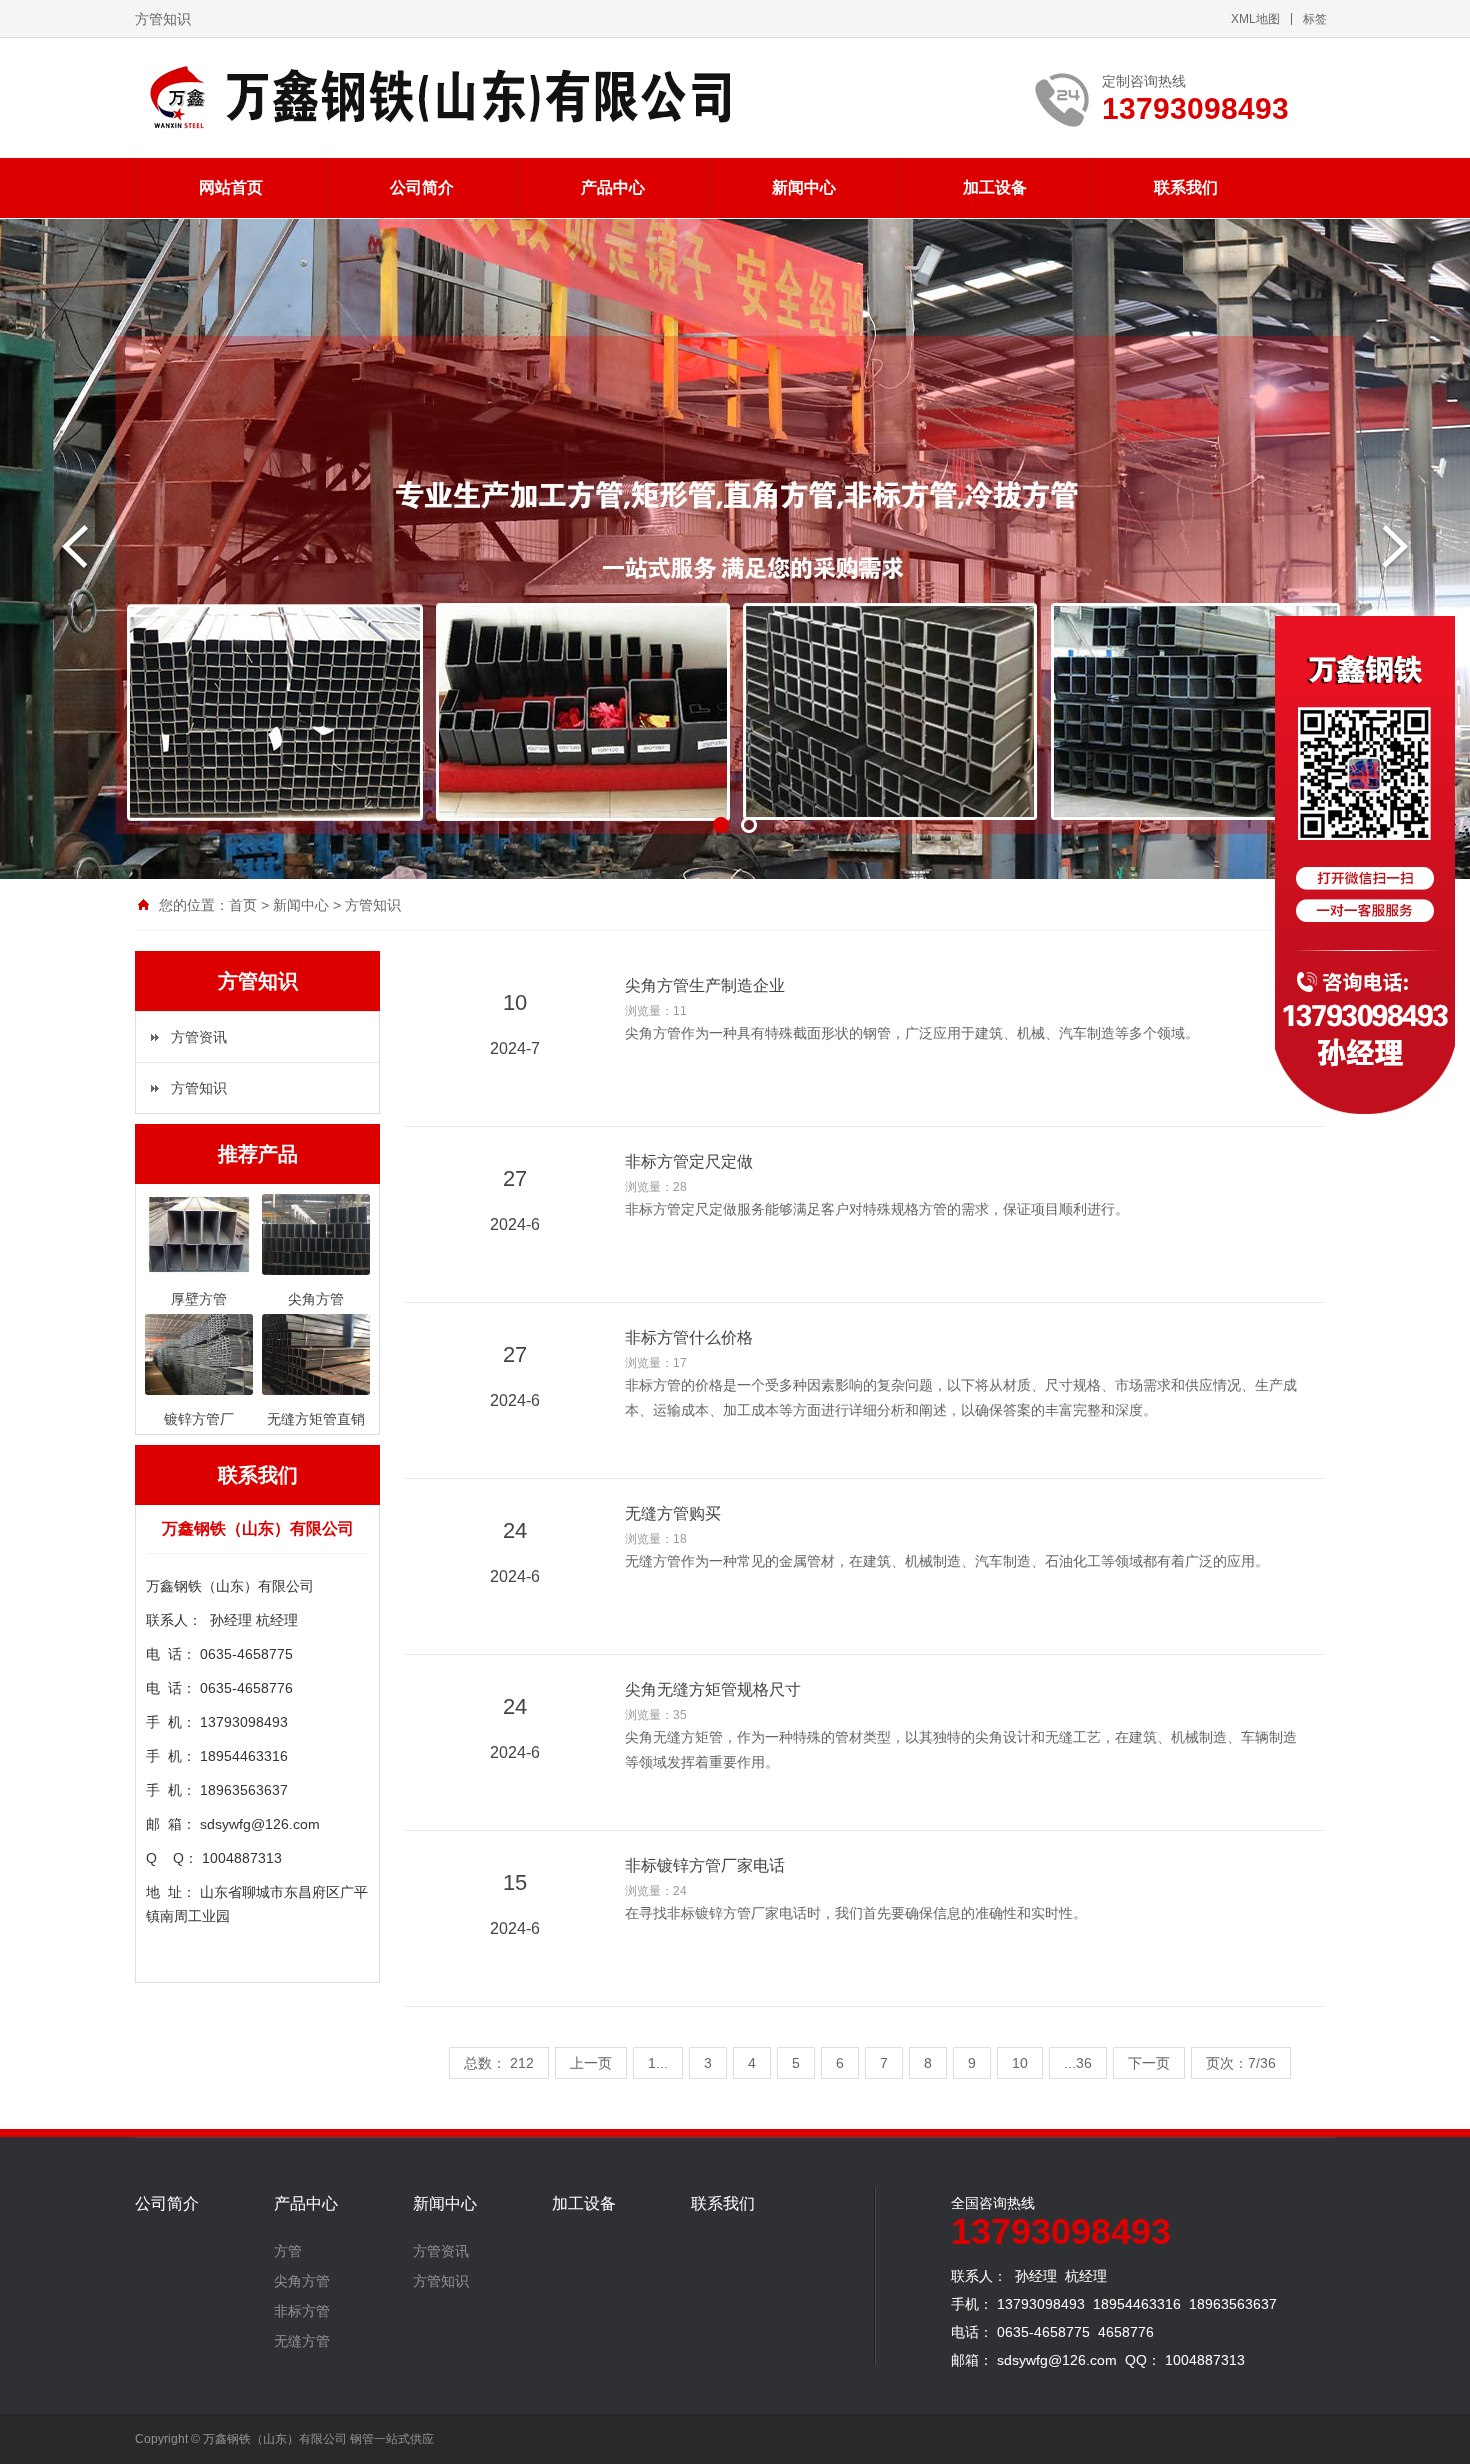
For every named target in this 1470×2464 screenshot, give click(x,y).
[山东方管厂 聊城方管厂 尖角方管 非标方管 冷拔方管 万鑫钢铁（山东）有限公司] (435, 98)
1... (658, 2063)
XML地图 (1255, 19)
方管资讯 (199, 1037)
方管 (288, 2251)
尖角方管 (302, 2281)
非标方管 (302, 2311)
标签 (1315, 19)
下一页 (1149, 2063)
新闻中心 (804, 187)
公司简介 (422, 187)
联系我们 (1186, 187)
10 (1020, 2063)
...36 (1078, 2063)
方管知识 (373, 905)
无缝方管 (302, 2341)
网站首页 (231, 187)
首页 (243, 905)
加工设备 (995, 187)
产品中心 (613, 187)
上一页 (591, 2063)
